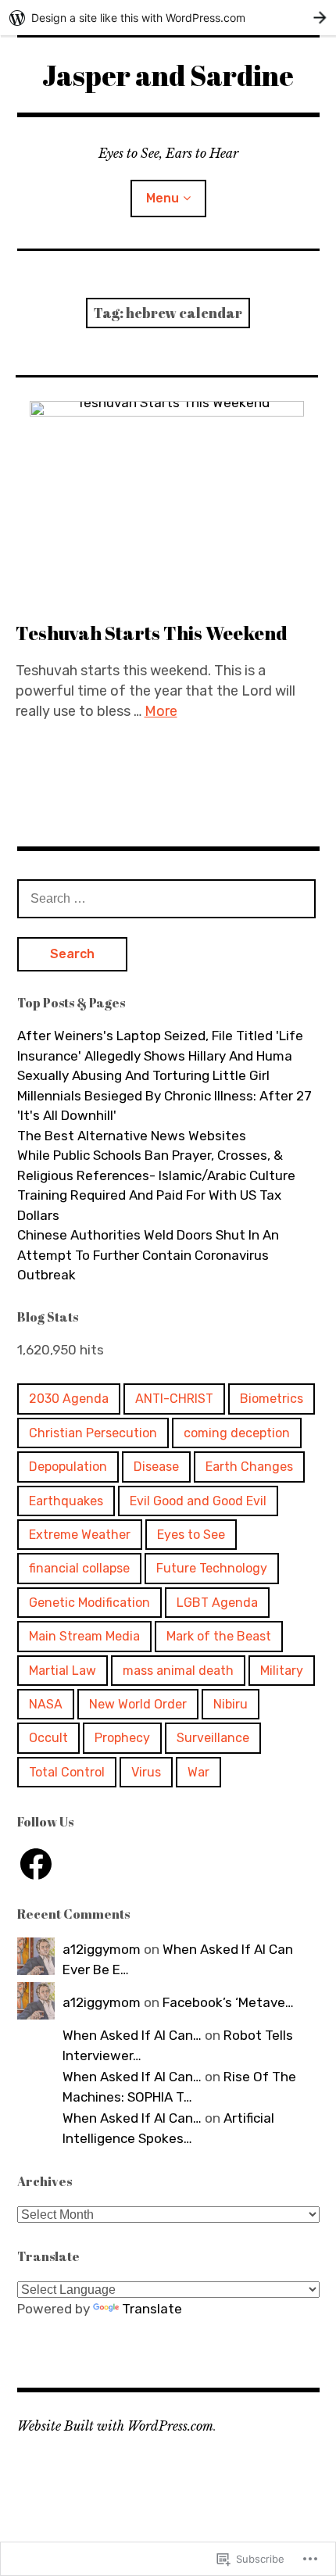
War (198, 1772)
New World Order (138, 1704)
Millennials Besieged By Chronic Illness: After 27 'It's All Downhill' (164, 1106)
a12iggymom (102, 1949)
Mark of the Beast (219, 1636)
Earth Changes (249, 1467)
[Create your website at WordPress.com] (168, 18)
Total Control (67, 1772)
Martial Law (63, 1671)
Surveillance (213, 1738)
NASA (46, 1704)
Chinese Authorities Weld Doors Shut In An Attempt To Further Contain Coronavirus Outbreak (148, 1255)
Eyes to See (191, 1535)
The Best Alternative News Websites (132, 1136)
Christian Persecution (93, 1433)
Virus (146, 1772)
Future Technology (212, 1568)
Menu (163, 198)
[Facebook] (36, 1864)
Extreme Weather (80, 1535)
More (161, 711)
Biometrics (272, 1399)
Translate (152, 2309)
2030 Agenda (69, 1399)
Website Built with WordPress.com (115, 2426)
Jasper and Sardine (168, 75)
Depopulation (68, 1467)
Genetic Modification (89, 1603)
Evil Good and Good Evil (198, 1501)
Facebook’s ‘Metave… (228, 2002)
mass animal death (178, 1671)
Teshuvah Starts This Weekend (152, 633)
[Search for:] (166, 898)
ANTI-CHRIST (174, 1399)
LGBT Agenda (217, 1603)
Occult (48, 1738)
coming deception (237, 1433)
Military (282, 1671)
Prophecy (122, 1738)
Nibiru (231, 1704)
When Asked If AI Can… (132, 2035)
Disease (156, 1467)
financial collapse (79, 1568)
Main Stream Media (84, 1636)
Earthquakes (66, 1501)
